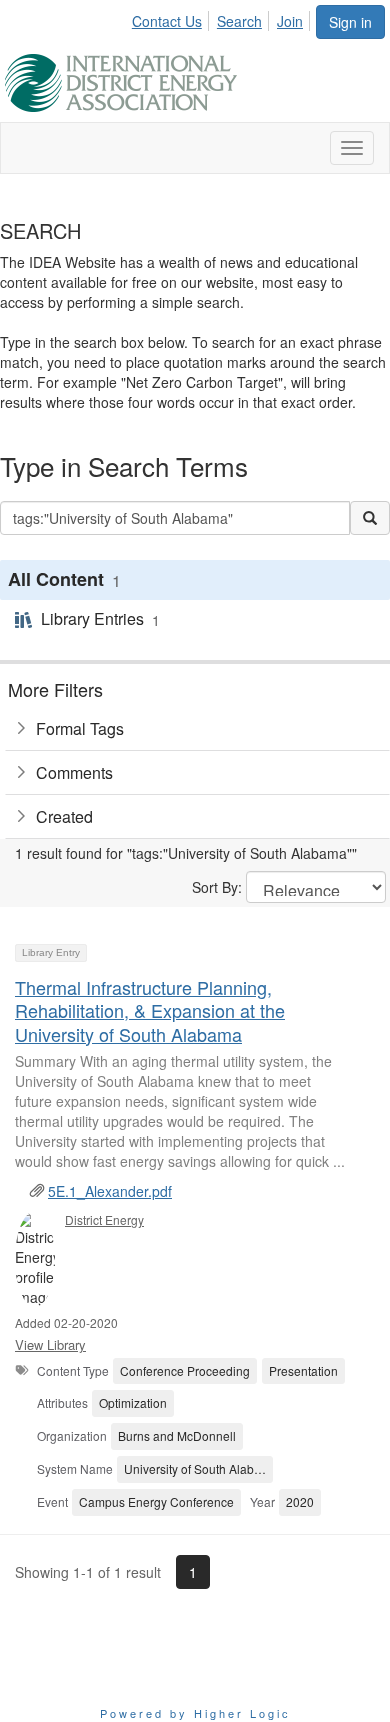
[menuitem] (172, 18)
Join (290, 21)
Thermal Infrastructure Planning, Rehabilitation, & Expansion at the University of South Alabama (150, 1010)
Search (239, 21)
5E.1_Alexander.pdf (110, 1191)
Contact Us (167, 21)
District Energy (104, 1219)
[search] (370, 518)
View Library (50, 1344)
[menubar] (223, 18)
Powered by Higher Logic (195, 1713)
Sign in (350, 22)
